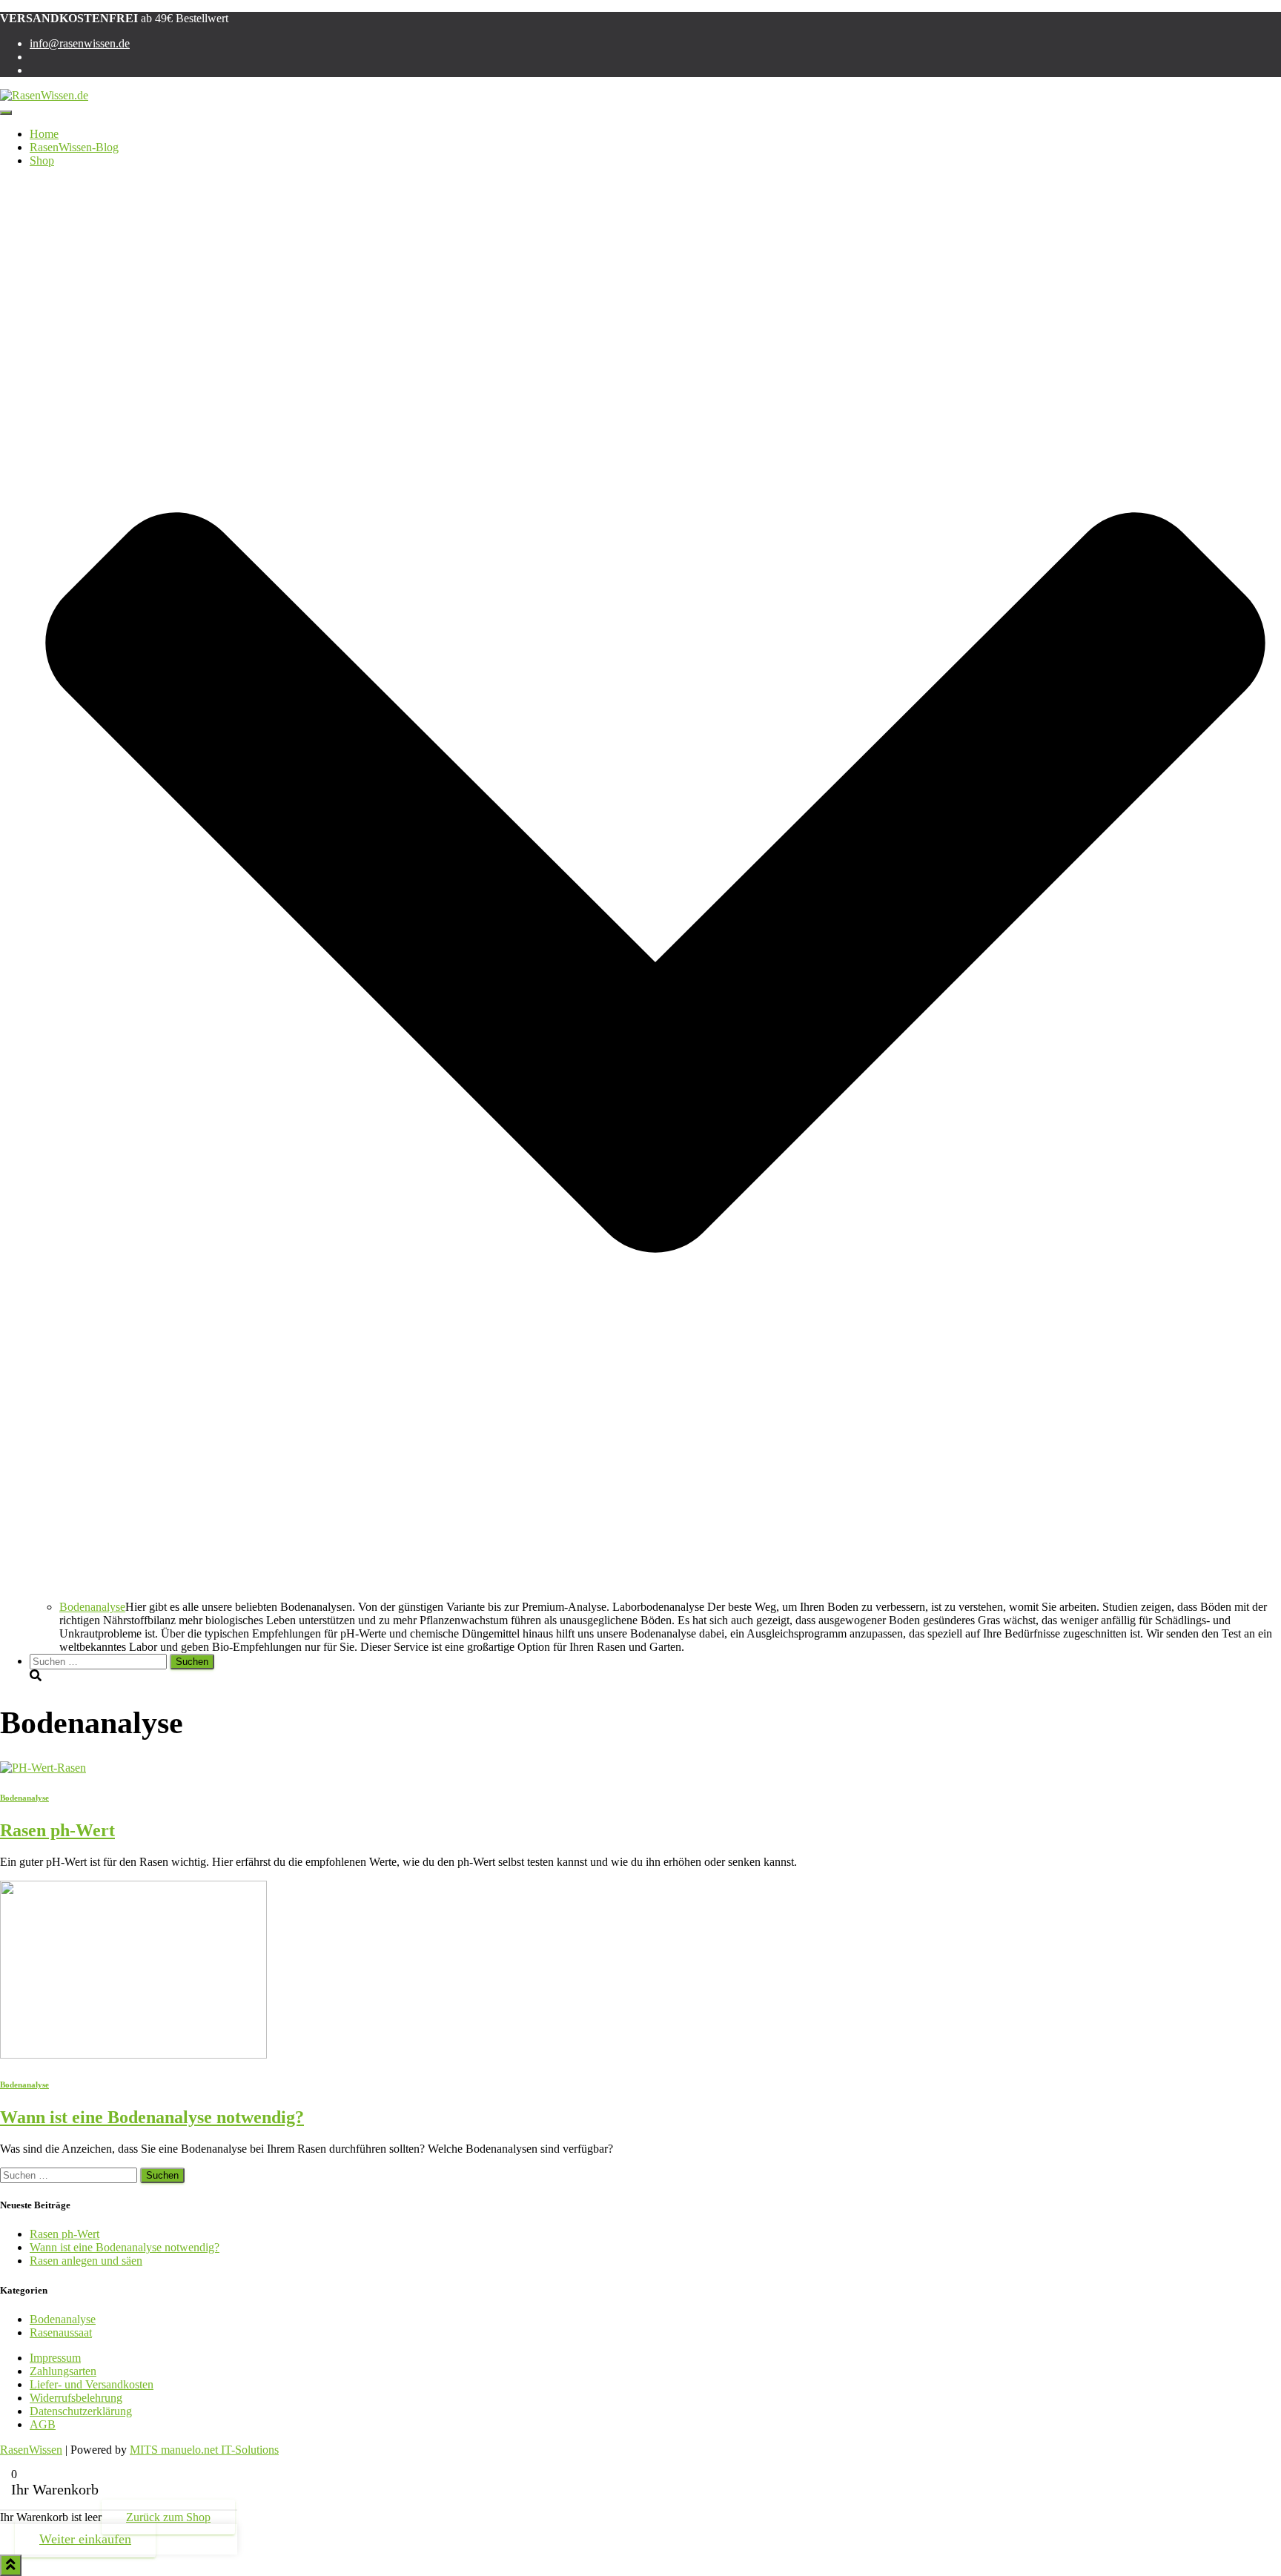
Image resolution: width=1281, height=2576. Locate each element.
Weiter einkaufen (85, 2539)
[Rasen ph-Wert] (43, 1768)
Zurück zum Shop (168, 2517)
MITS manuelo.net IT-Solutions (204, 2450)
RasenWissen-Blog (74, 147)
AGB (43, 2424)
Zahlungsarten (63, 2371)
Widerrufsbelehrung (76, 2398)
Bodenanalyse (92, 1607)
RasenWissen (31, 2450)
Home (44, 134)
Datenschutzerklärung (81, 2411)
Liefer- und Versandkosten (92, 2384)
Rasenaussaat (61, 2332)
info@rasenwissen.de (80, 43)
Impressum (55, 2358)
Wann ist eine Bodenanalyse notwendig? (152, 2117)
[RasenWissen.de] (44, 95)
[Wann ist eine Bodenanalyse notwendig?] (133, 2054)
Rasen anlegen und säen (86, 2261)
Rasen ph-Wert (57, 1830)
